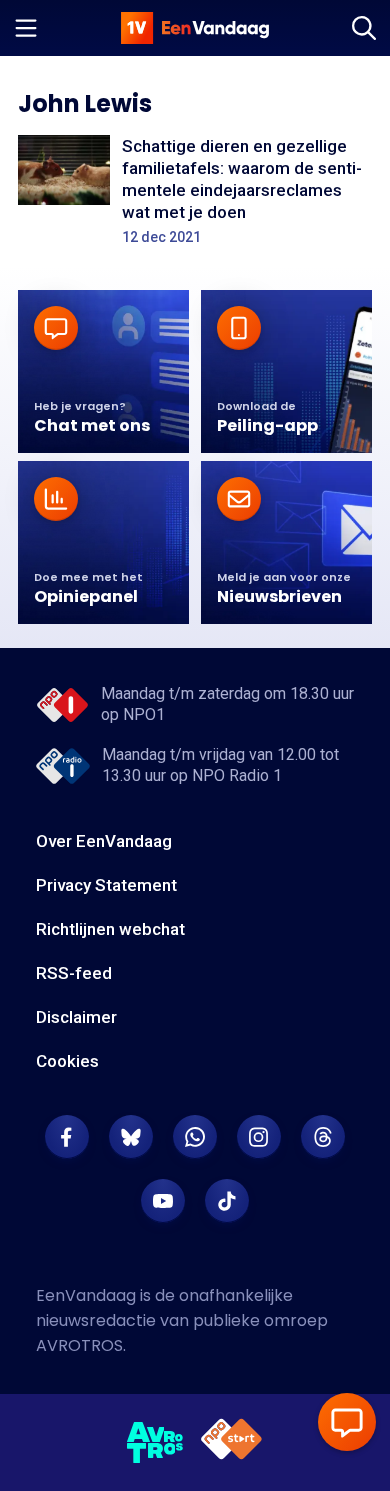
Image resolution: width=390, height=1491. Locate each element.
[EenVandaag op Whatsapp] (195, 1137)
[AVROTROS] (155, 1443)
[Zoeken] (364, 28)
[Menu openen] (26, 28)
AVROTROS (79, 1345)
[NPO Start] (231, 1442)
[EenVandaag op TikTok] (227, 1201)
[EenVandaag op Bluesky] (131, 1137)
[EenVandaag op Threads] (323, 1137)
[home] (195, 28)
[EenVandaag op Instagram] (259, 1137)
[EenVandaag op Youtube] (163, 1201)
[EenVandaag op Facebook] (67, 1137)
